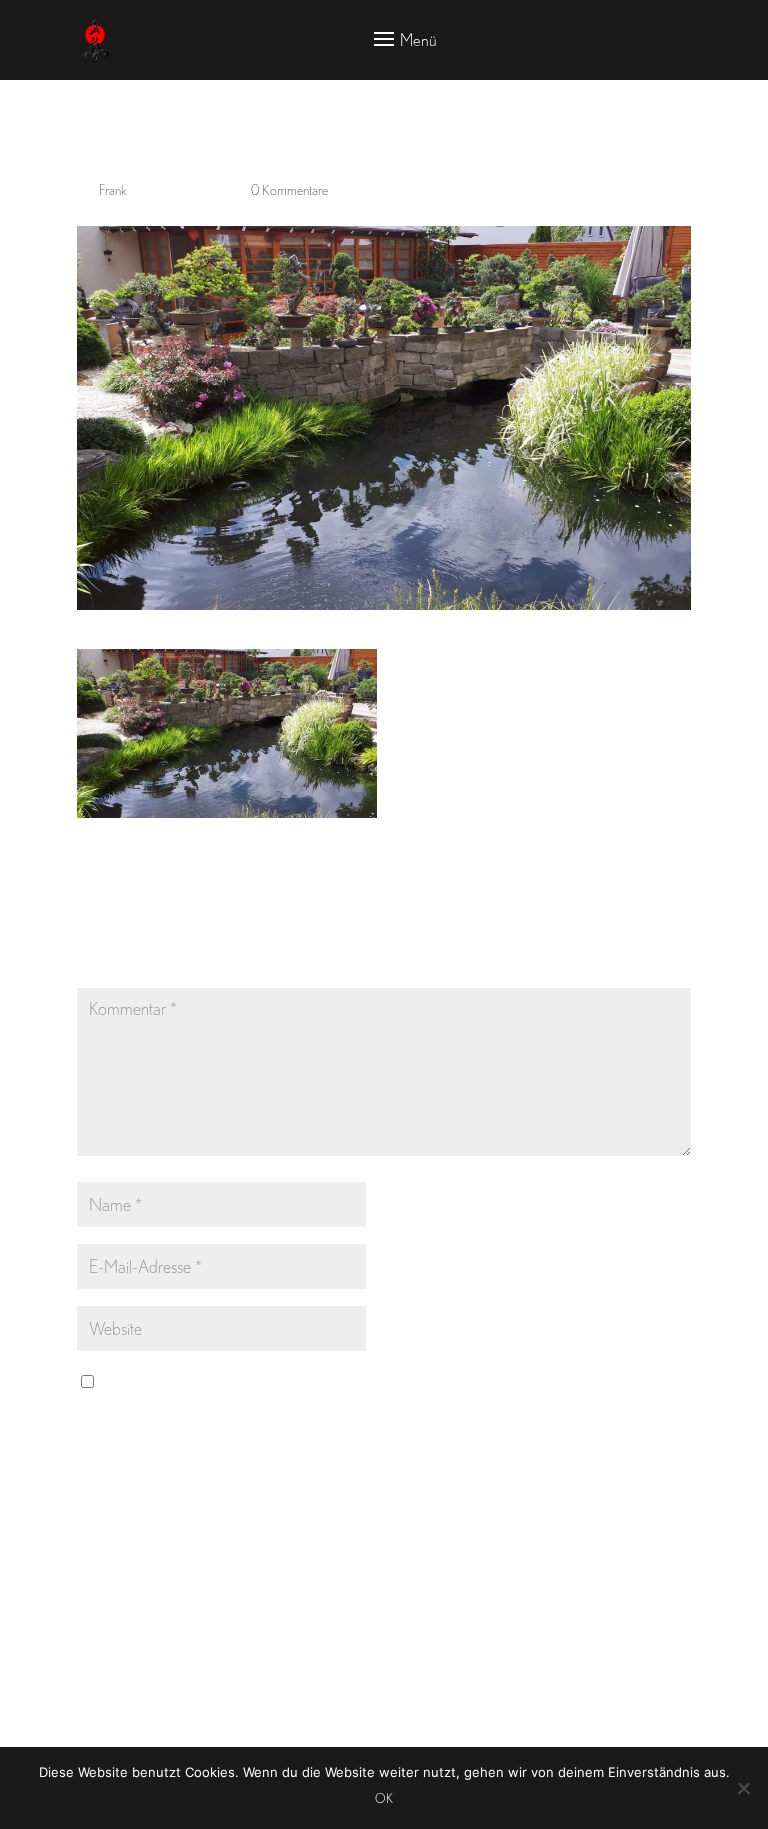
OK (384, 1798)
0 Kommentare (289, 190)
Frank (113, 190)
